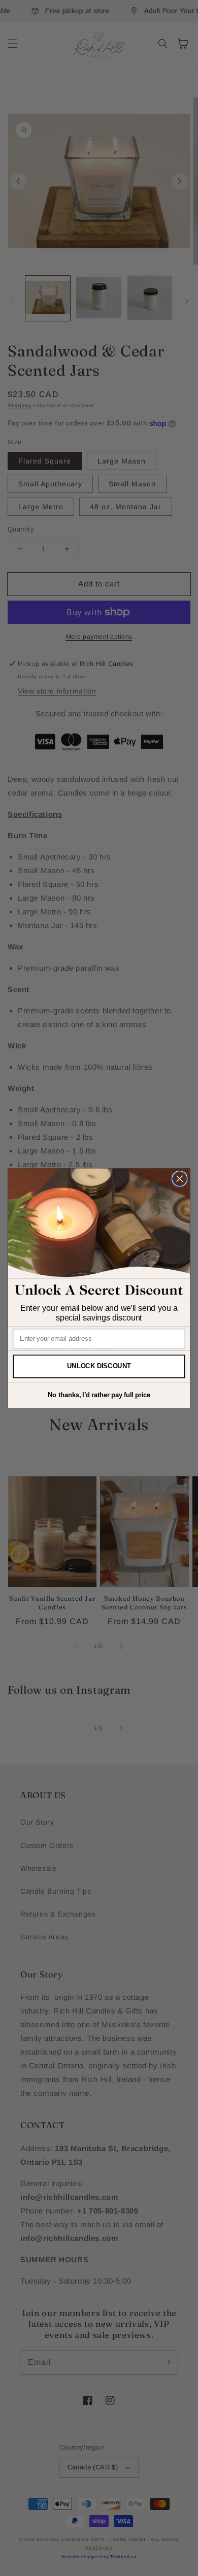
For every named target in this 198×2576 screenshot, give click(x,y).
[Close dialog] (180, 1178)
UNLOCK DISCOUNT (99, 1366)
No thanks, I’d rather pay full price (99, 1395)
